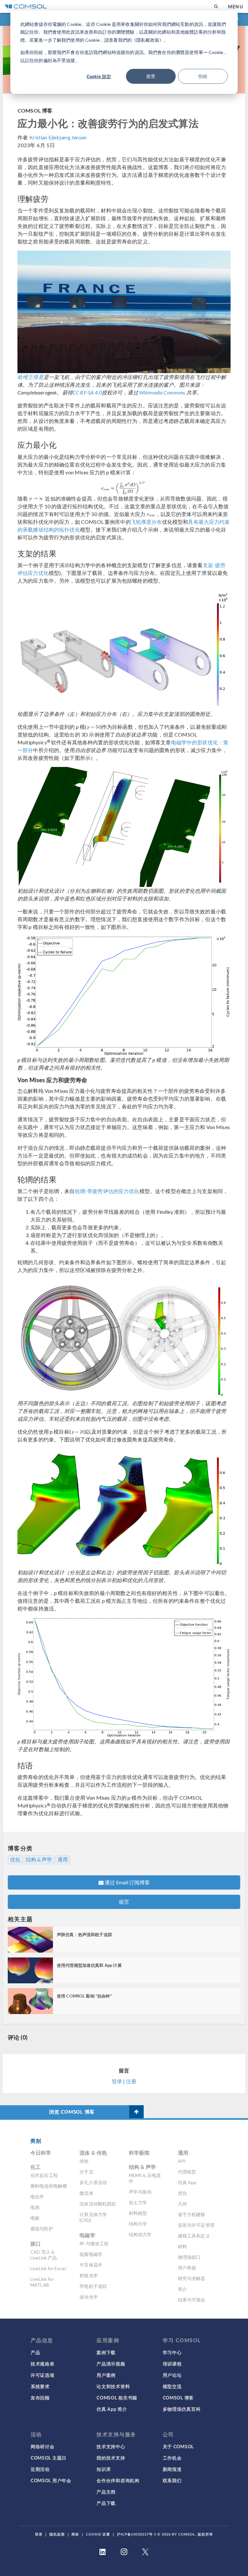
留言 (124, 1902)
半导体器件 (91, 2265)
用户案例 (106, 2375)
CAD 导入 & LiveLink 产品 (44, 2255)
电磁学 (87, 2235)
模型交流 (172, 2386)
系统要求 (40, 2386)
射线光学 (89, 2275)
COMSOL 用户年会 (51, 2480)
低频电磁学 (91, 2254)
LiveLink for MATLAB (42, 2282)
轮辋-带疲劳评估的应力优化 (107, 1191)
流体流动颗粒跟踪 (98, 2204)
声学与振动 (140, 2192)
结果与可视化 (192, 2300)
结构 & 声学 (39, 1859)
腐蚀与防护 (42, 2229)
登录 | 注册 (124, 2081)
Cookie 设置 (98, 2534)
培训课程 (172, 2364)
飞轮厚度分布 (146, 522)
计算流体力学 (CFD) (93, 2217)
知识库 (104, 2469)
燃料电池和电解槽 (49, 2186)
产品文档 (106, 2492)
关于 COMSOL (178, 2446)
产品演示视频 (111, 2364)
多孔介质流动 (93, 2182)
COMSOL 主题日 (49, 2458)
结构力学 (138, 2224)
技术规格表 (43, 2364)
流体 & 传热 (93, 2153)
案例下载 (106, 2352)
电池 (35, 2207)
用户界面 (187, 2268)
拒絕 (203, 76)
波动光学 (89, 2297)
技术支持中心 (111, 2446)
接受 (151, 76)
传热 (84, 2161)
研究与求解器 (192, 2278)
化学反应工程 (44, 2175)
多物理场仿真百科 (182, 2409)
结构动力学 (140, 2234)
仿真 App (187, 2182)
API (182, 2161)
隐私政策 (57, 2534)
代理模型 (187, 2172)
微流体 (86, 2193)
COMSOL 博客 (35, 110)
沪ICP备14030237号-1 (137, 2534)
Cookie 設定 (99, 76)
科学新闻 (139, 2153)
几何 (182, 2204)
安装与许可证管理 (196, 2225)
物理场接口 (189, 2257)
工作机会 (172, 2458)
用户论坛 (172, 2375)
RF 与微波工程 (94, 2243)
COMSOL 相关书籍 (117, 2398)
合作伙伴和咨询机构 (118, 2480)
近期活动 (40, 2469)
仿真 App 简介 (112, 2409)
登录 (39, 2534)
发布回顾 (40, 2398)
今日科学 (41, 2153)
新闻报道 (172, 2469)
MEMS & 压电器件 (145, 2178)
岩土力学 (138, 2202)
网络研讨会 (43, 2446)
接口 (36, 2243)
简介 (182, 2289)
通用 (63, 1859)
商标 (75, 2534)
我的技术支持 (111, 2458)
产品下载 (106, 2503)
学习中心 (172, 2352)
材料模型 (138, 2213)
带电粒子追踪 (93, 2286)
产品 (35, 2352)
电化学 (37, 2197)
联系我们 (172, 2480)
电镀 (35, 2218)
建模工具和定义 (194, 2236)
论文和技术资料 (113, 2386)
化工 (36, 2167)
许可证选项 (43, 2375)
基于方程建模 (192, 2214)
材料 (182, 2246)
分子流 (86, 2172)
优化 (15, 1859)
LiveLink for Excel (48, 2268)
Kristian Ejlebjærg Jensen (58, 137)
